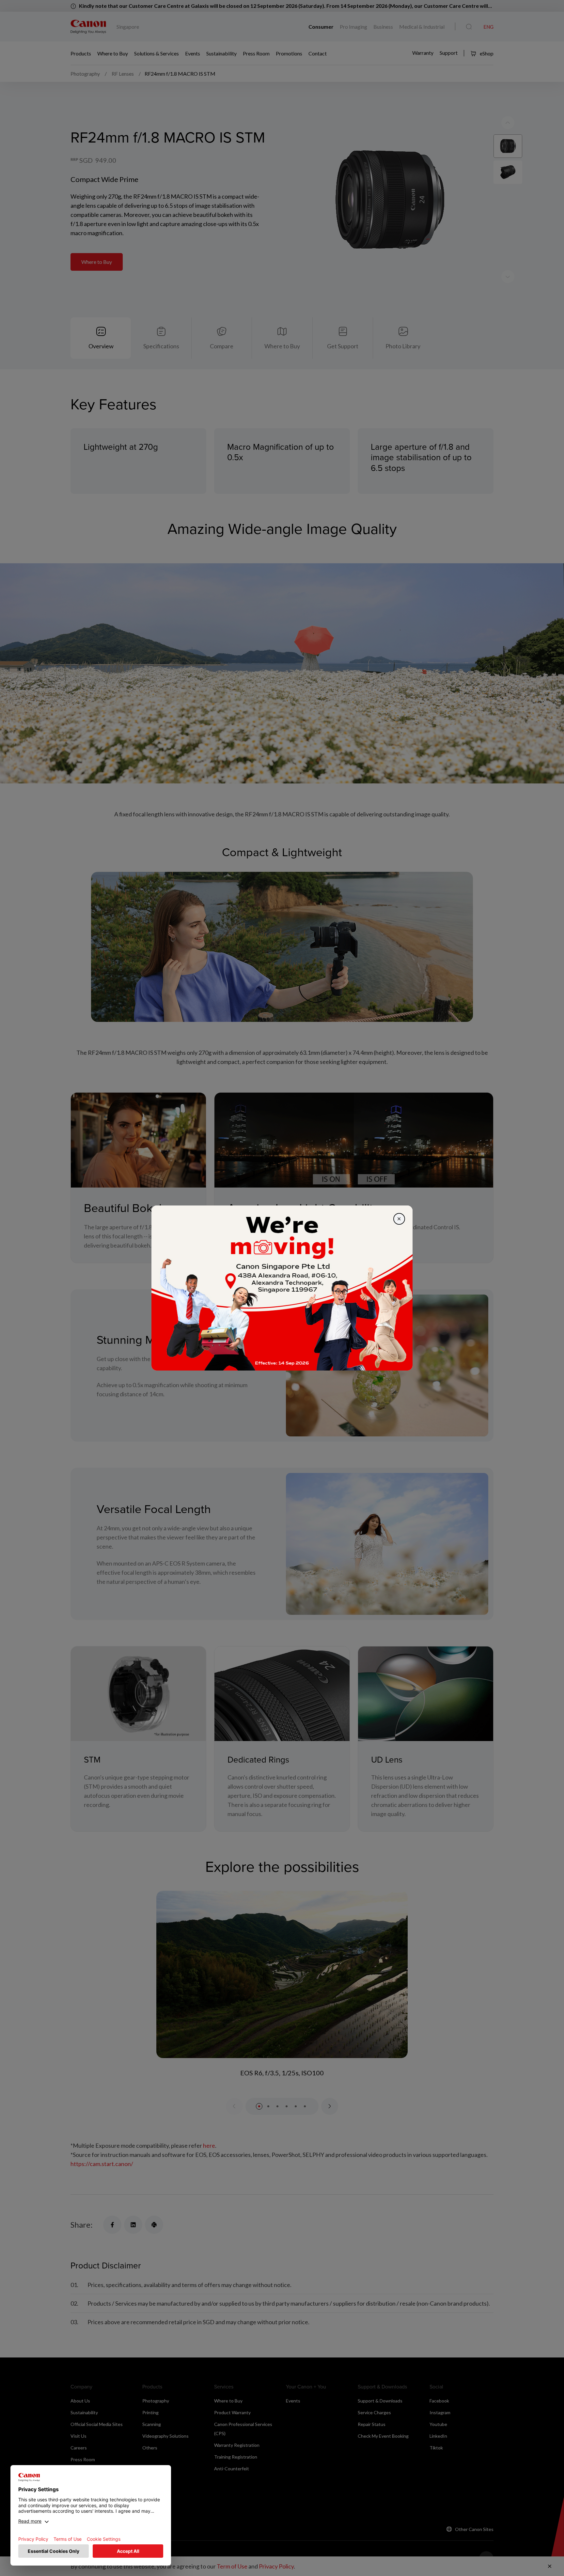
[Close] (399, 1219)
